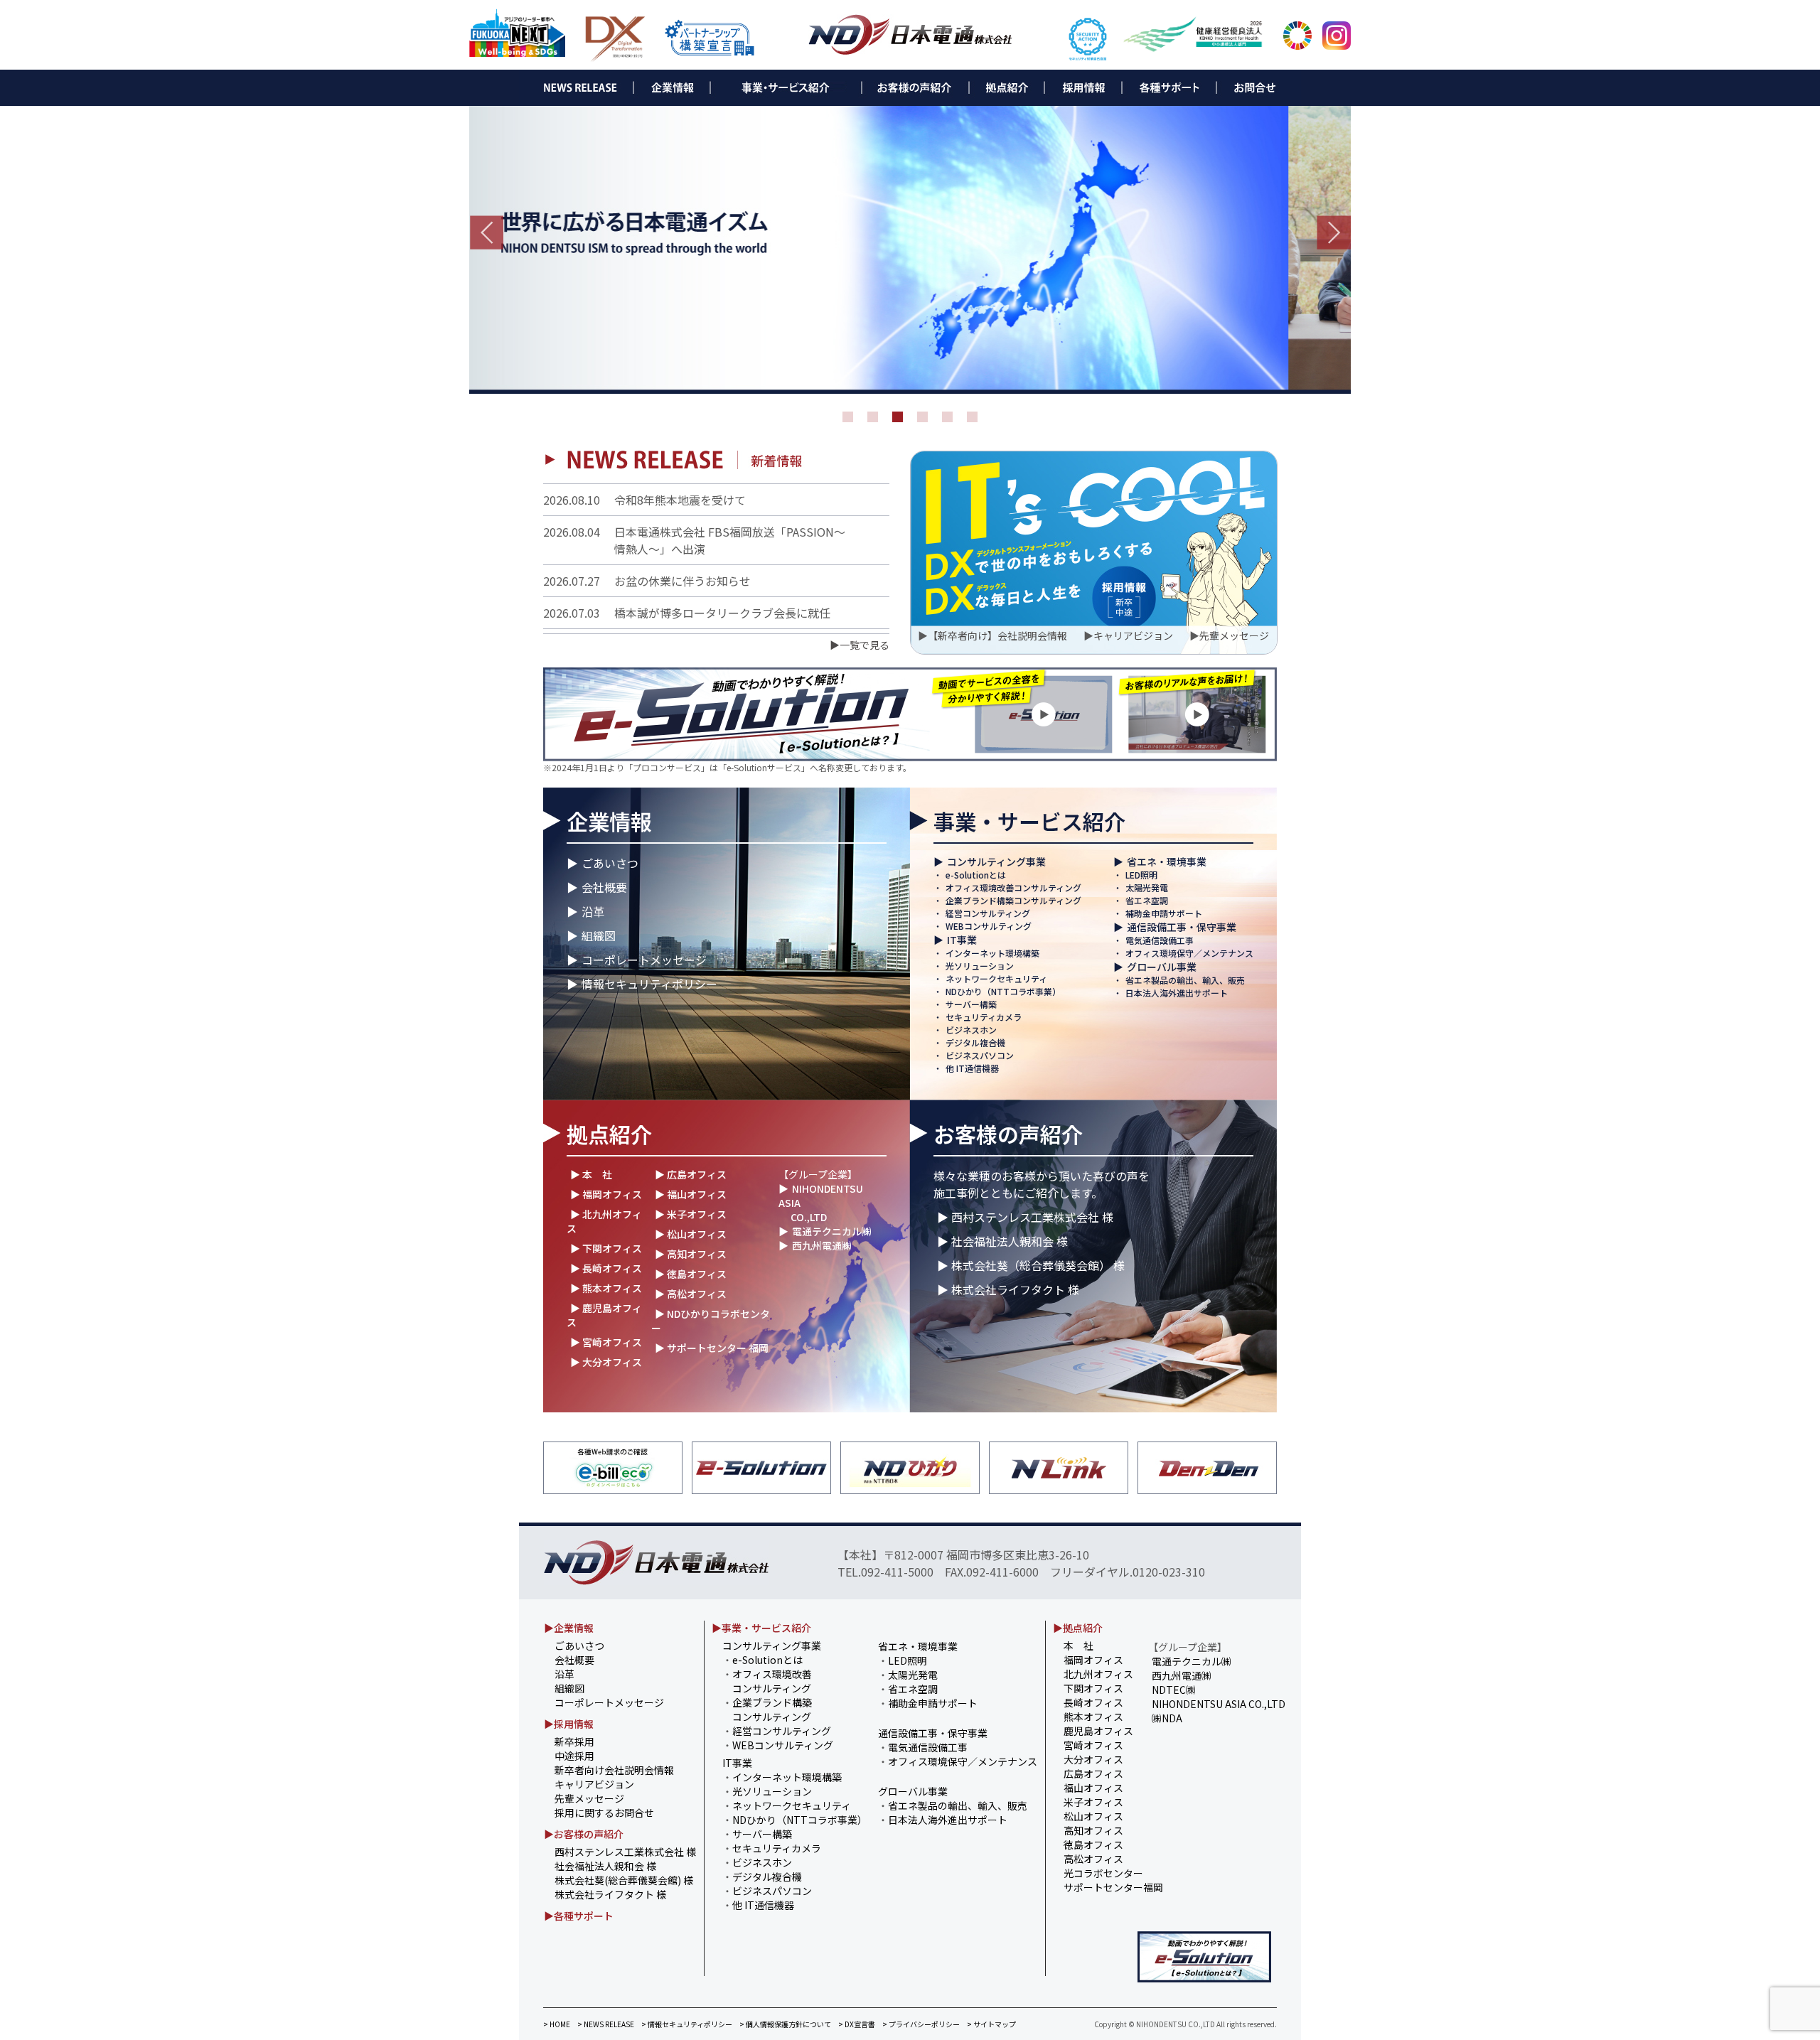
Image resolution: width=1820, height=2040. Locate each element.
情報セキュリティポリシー (649, 984)
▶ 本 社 (591, 1174)
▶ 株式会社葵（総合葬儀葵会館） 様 (1031, 1265)
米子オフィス (1093, 1802)
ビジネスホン (971, 1030)
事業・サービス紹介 (1029, 821)
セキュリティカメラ (984, 1017)
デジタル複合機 (975, 1042)
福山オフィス (1093, 1788)
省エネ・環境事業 (1167, 861)
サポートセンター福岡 (1113, 1887)
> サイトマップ (991, 2024)
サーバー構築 (971, 1004)
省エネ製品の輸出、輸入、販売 (1185, 980)
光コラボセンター (1103, 1873)
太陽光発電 (1147, 887)
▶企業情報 (569, 1628)
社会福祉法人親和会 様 (605, 1866)
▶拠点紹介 (1078, 1628)
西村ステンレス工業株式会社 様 (625, 1852)
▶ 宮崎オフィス (606, 1342)
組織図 (599, 935)
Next (1334, 232)
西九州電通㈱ (822, 1245)
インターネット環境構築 (992, 953)
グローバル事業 (1162, 967)
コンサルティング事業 (996, 861)
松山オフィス (1093, 1816)
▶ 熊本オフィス (606, 1288)
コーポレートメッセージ (644, 960)
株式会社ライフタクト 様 (610, 1894)
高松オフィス (1093, 1859)
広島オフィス (1093, 1773)
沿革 (593, 911)
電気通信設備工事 (1160, 940)
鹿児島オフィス (1098, 1731)
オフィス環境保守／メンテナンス (1189, 953)
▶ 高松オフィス (691, 1294)
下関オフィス (1093, 1688)
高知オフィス (1093, 1830)
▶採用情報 (569, 1724)
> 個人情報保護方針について (785, 2024)
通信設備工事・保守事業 (1182, 927)
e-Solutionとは (976, 875)
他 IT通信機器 (972, 1068)
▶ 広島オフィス (691, 1174)
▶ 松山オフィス (691, 1234)
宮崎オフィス (1093, 1745)
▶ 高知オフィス (691, 1254)
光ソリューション (980, 966)
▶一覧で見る (860, 645)
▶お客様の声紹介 (584, 1834)
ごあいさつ (610, 863)
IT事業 (962, 940)
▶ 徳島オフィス (691, 1274)
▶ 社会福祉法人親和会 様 (1002, 1241)
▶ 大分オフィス (606, 1362)
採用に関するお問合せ (604, 1813)
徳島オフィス (1093, 1845)
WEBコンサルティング (989, 926)
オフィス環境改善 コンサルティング (767, 1681)
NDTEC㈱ (1174, 1690)
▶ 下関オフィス (606, 1248)
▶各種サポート (579, 1916)
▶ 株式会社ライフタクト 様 (1008, 1289)
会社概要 (604, 887)
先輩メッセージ (1234, 635)
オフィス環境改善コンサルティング (1013, 887)
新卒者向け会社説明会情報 (614, 1770)
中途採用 (574, 1756)
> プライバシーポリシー (921, 2024)
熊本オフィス (1093, 1717)
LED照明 (1141, 875)
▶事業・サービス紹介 (761, 1628)
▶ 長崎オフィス (606, 1268)
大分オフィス (1093, 1759)
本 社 (1078, 1646)
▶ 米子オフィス (691, 1214)
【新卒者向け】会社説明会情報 (997, 635)
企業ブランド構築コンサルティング (1013, 900)
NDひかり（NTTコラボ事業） (1003, 991)
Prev (486, 232)
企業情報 (609, 821)
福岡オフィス (1093, 1660)
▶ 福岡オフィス (606, 1194)
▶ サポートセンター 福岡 (712, 1348)
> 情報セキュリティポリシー (687, 2024)
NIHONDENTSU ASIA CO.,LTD (1219, 1704)
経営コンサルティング (988, 913)
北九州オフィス (1098, 1674)
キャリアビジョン (1133, 635)
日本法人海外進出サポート (1177, 993)
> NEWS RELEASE (606, 2024)
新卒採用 (574, 1741)
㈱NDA (1167, 1718)
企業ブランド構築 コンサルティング (767, 1709)
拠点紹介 (609, 1134)
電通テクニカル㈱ (832, 1231)
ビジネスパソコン (980, 1055)
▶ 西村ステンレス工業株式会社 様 (1025, 1217)
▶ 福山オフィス (691, 1194)
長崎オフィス (1093, 1702)
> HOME (557, 2024)
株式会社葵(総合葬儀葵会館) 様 (624, 1880)
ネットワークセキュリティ (996, 978)
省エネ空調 (1147, 900)
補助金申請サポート (1164, 913)
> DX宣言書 (857, 2024)
